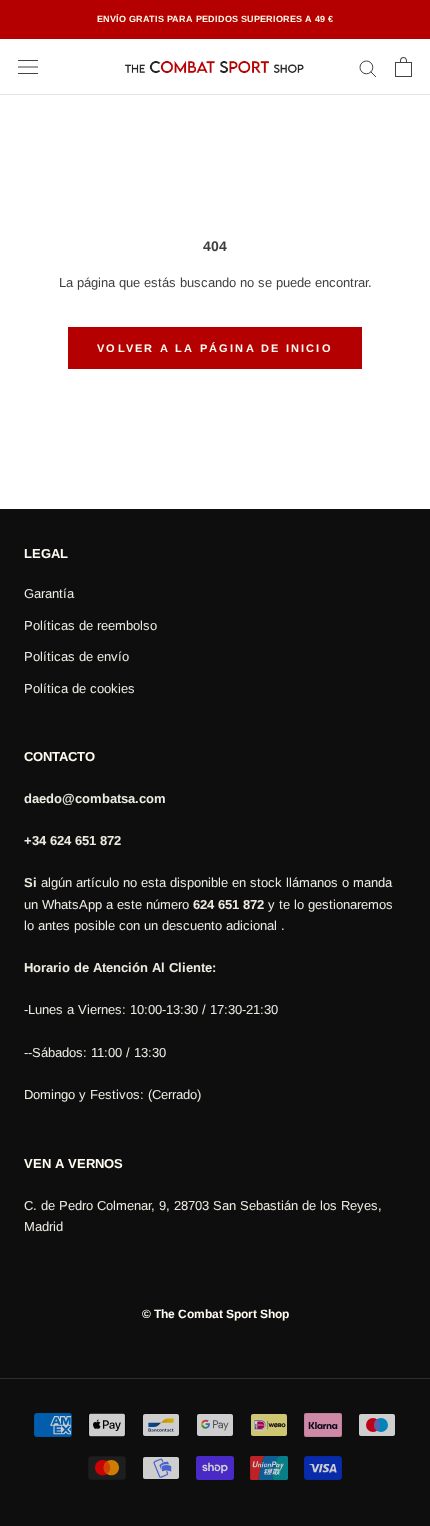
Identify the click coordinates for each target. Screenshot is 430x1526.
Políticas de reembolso (90, 625)
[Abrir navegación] (28, 67)
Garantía (49, 593)
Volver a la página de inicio (215, 348)
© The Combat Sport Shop (215, 1314)
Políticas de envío (76, 656)
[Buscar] (368, 67)
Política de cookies (79, 688)
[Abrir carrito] (403, 67)
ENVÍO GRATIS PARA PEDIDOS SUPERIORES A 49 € (215, 19)
